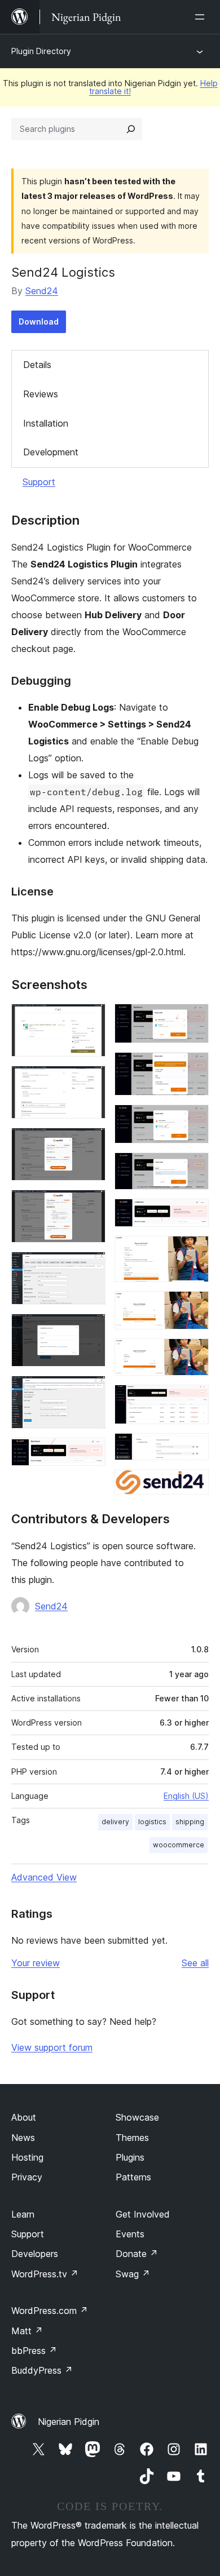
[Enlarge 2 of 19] (90, 1081)
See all (195, 1963)
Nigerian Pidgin (69, 2422)
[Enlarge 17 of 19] (193, 1400)
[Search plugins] (131, 129)
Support (39, 482)
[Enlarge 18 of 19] (193, 1448)
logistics (152, 1822)
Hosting (27, 2157)
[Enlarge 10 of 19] (193, 1067)
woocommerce (179, 1845)
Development (51, 452)
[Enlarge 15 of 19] (193, 1306)
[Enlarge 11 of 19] (193, 1120)
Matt (27, 2331)
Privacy (27, 2177)
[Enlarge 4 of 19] (90, 1205)
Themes (132, 2138)
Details (37, 365)
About (24, 2117)
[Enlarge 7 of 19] (90, 1391)
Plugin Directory (41, 51)
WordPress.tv (45, 2274)
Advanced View (44, 1877)
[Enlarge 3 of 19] (90, 1143)
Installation (46, 423)
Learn (23, 2214)
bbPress (34, 2351)
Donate (137, 2254)
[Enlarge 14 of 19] (193, 1251)
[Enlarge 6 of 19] (90, 1329)
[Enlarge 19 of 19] (193, 1484)
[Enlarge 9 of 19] (193, 1019)
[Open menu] (202, 17)
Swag (133, 2274)
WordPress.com (50, 2311)
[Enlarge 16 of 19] (193, 1354)
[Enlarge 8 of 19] (90, 1453)
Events (130, 2234)
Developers (35, 2254)
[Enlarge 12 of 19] (193, 1168)
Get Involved (143, 2214)
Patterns (133, 2177)
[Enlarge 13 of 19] (193, 1214)
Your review (36, 1963)
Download (39, 322)
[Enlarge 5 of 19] (90, 1267)
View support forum (52, 2047)
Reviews (41, 394)
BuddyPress (42, 2370)
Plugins (130, 2157)
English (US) (186, 1796)
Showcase (137, 2117)
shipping (190, 1822)
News (23, 2138)
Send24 (42, 291)
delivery (115, 1822)
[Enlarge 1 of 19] (90, 1019)
